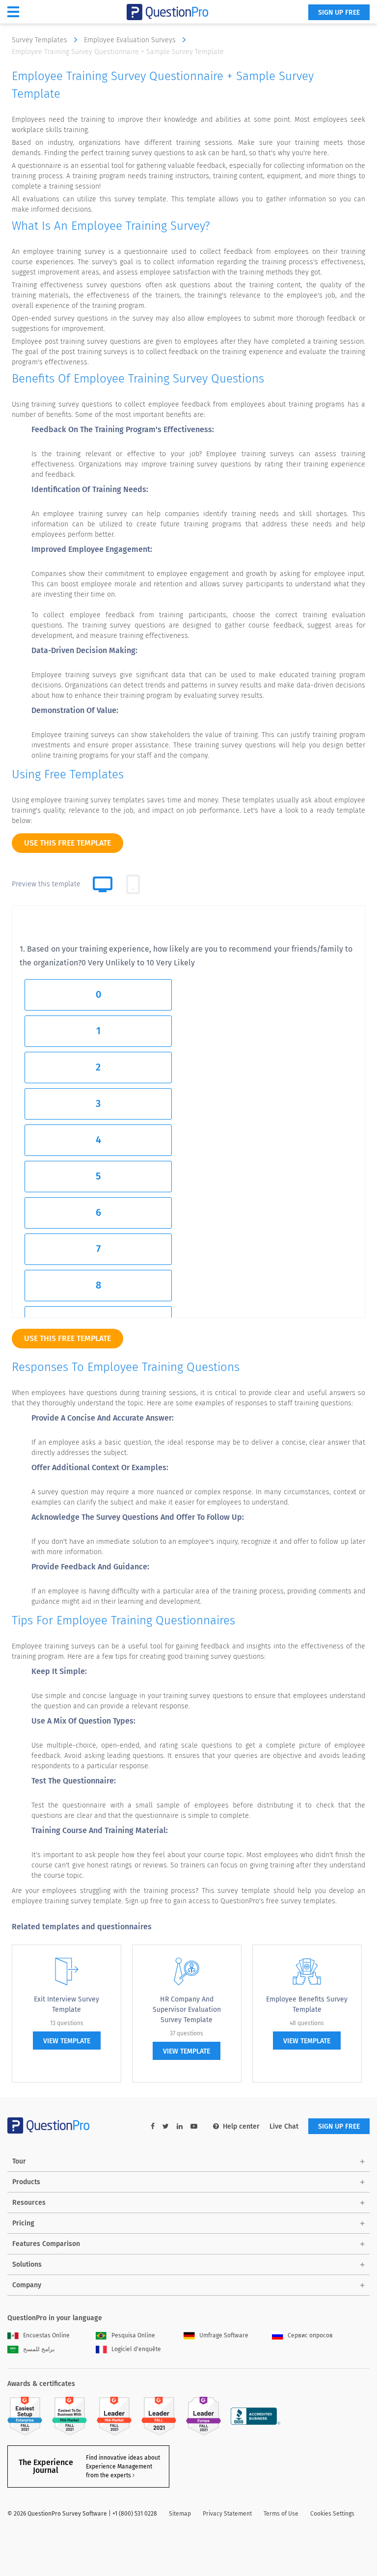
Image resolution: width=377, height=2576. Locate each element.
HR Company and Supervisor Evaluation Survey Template (187, 2010)
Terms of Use (281, 2514)
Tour (19, 2161)
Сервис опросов (310, 2335)
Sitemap (180, 2514)
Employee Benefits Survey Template (307, 2004)
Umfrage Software (224, 2335)
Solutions (27, 2264)
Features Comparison (46, 2244)
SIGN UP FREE (339, 13)
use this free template (67, 843)
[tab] (133, 884)
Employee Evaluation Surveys (131, 40)
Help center (241, 2126)
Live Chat (284, 2126)
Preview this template (46, 884)
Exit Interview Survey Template (67, 2004)
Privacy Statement (227, 2514)
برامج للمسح (39, 2349)
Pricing (23, 2223)
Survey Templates (40, 40)
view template (67, 2041)
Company (27, 2285)
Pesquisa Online (133, 2335)
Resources (29, 2203)
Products (26, 2182)
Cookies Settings (332, 2514)
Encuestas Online (46, 2335)
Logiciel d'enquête (136, 2349)
